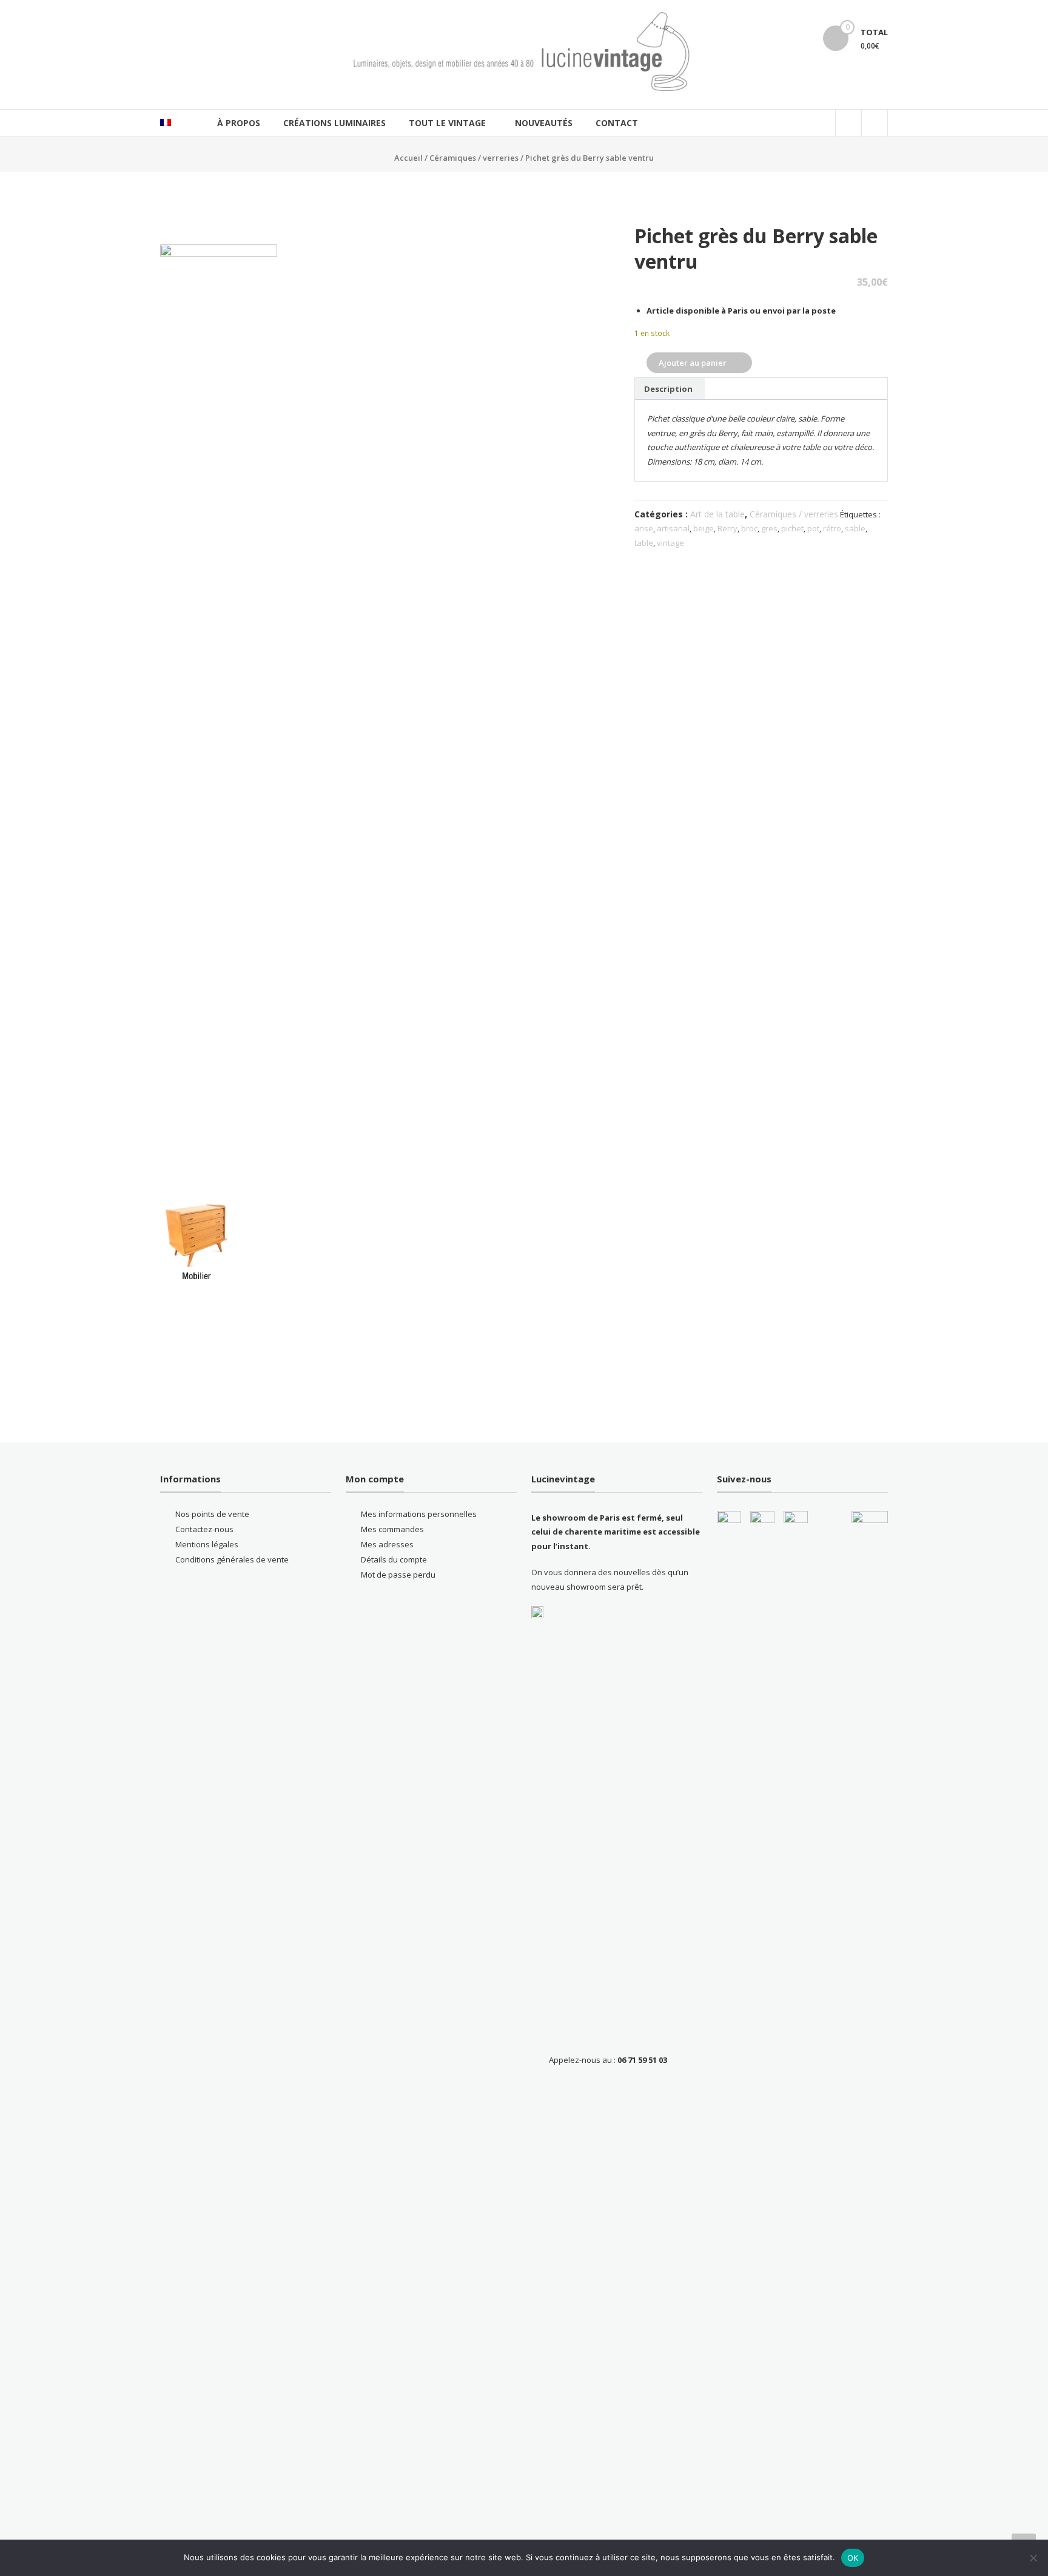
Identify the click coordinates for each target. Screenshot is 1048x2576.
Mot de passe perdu (398, 1575)
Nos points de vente (212, 1514)
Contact (617, 123)
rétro (832, 528)
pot (813, 528)
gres (769, 528)
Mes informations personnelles (419, 1514)
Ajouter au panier (693, 363)
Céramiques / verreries (474, 158)
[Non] (1033, 2558)
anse (644, 528)
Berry (727, 528)
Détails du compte (394, 1559)
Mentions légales (207, 1544)
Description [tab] (668, 389)
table (644, 543)
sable (855, 528)
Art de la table (717, 514)
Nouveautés (544, 123)
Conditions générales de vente (232, 1559)
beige (704, 528)
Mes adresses (387, 1544)
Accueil (408, 158)
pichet (792, 528)
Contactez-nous (204, 1529)
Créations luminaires (334, 123)
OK (853, 2558)
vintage (670, 543)
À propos (239, 123)
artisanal (673, 528)
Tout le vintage (447, 123)
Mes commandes (392, 1529)
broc (749, 528)
